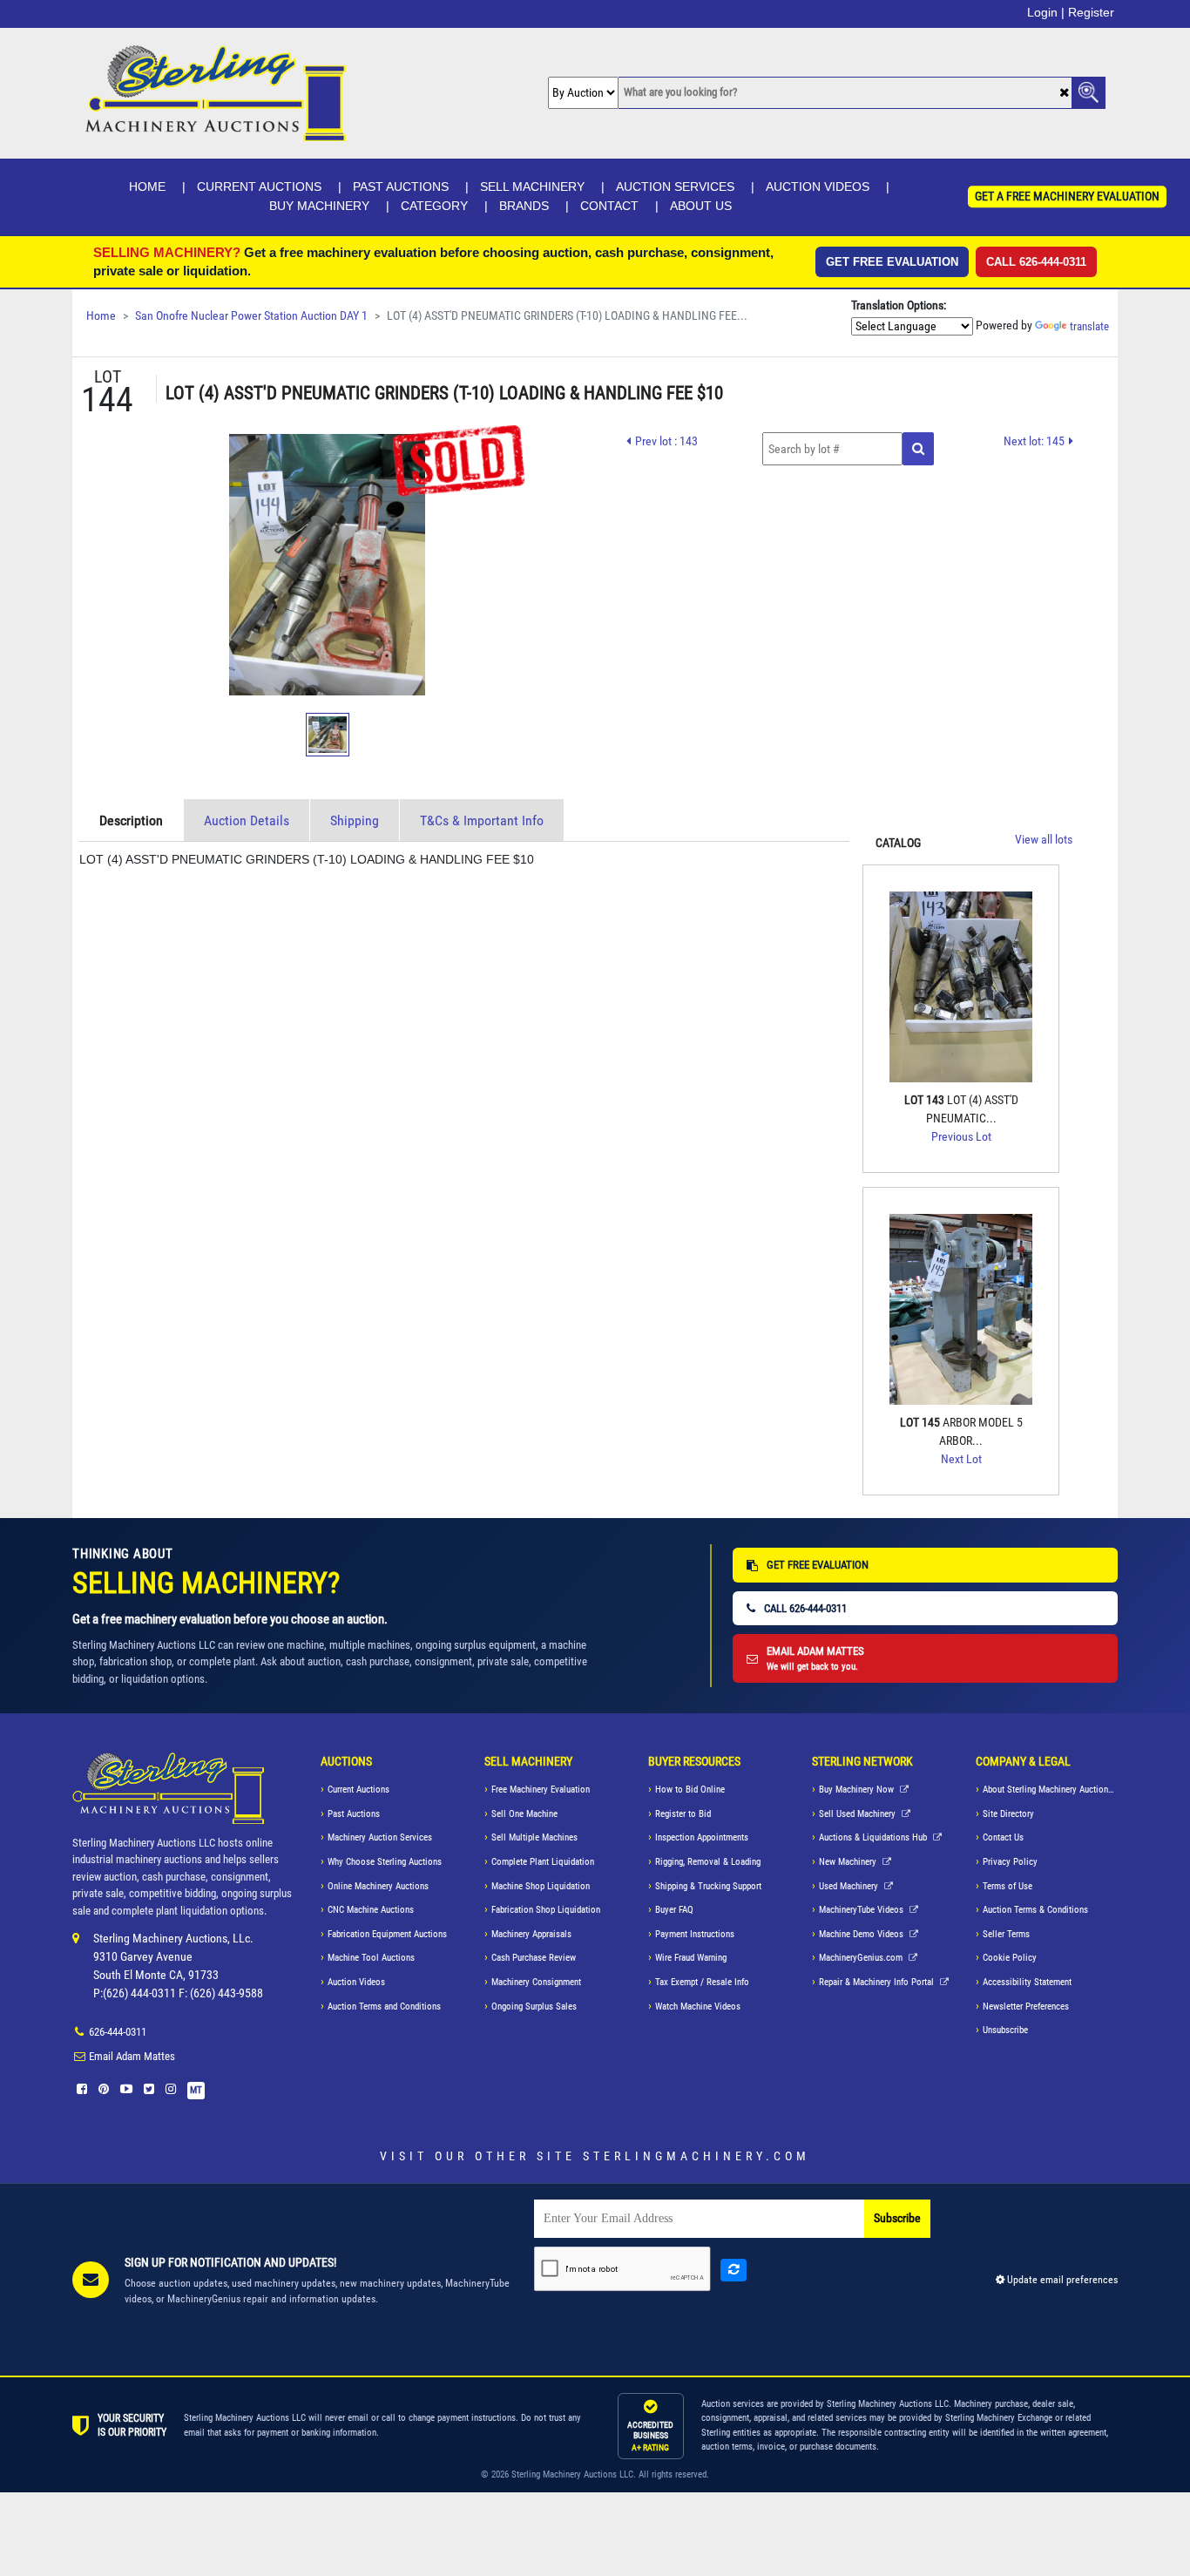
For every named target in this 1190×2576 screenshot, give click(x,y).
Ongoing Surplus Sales (534, 2007)
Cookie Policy (1010, 1958)
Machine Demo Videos (862, 1934)
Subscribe (897, 2218)
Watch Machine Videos (698, 2007)
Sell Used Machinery (859, 1814)
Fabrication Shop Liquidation (546, 1910)
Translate (1089, 326)
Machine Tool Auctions (371, 1958)
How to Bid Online (690, 1790)
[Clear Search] (1064, 94)
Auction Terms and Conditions (384, 2007)
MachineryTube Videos (862, 1910)
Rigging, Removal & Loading (708, 1862)
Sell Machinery (532, 186)
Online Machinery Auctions (378, 1886)
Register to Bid (683, 1814)
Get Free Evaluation (892, 262)
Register (1091, 12)
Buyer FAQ (674, 1910)
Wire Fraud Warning (691, 1958)
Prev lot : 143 (666, 441)
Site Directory (1008, 1814)
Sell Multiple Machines (534, 1837)
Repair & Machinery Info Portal (878, 1982)
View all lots (1044, 840)
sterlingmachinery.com (696, 2156)
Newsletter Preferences (1026, 2007)
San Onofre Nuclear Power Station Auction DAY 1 (251, 316)
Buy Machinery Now (858, 1790)
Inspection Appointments (702, 1837)
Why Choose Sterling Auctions (385, 1862)
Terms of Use (1007, 1886)
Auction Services (675, 186)
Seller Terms (1006, 1934)
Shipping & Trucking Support (708, 1886)
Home (147, 186)
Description (131, 820)
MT (196, 2090)
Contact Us (1003, 1837)
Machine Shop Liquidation (541, 1886)
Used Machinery (850, 1886)
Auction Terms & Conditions (1035, 1910)
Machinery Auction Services (380, 1837)
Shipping (355, 820)
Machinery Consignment (536, 1982)
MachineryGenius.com (862, 1958)
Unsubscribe (1005, 2030)
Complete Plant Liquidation (543, 1862)
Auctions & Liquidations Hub (874, 1837)
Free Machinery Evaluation (541, 1790)
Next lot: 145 (1034, 441)
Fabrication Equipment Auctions (387, 1934)
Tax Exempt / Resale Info (702, 1982)
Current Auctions (259, 186)
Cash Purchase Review (534, 1958)
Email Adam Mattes (132, 2056)
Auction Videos (818, 186)
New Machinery (849, 1862)
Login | (1046, 12)
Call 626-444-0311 (1036, 262)
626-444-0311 (118, 2032)
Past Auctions (401, 186)
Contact (609, 206)
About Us (701, 206)
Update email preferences (1061, 2280)
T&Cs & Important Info (482, 820)
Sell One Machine (524, 1814)
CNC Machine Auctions (371, 1910)
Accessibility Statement (1027, 1982)
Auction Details (247, 820)
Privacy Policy (1010, 1862)
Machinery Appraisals (531, 1934)
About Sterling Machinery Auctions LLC (1050, 1790)
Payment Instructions (695, 1934)
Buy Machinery (319, 206)
